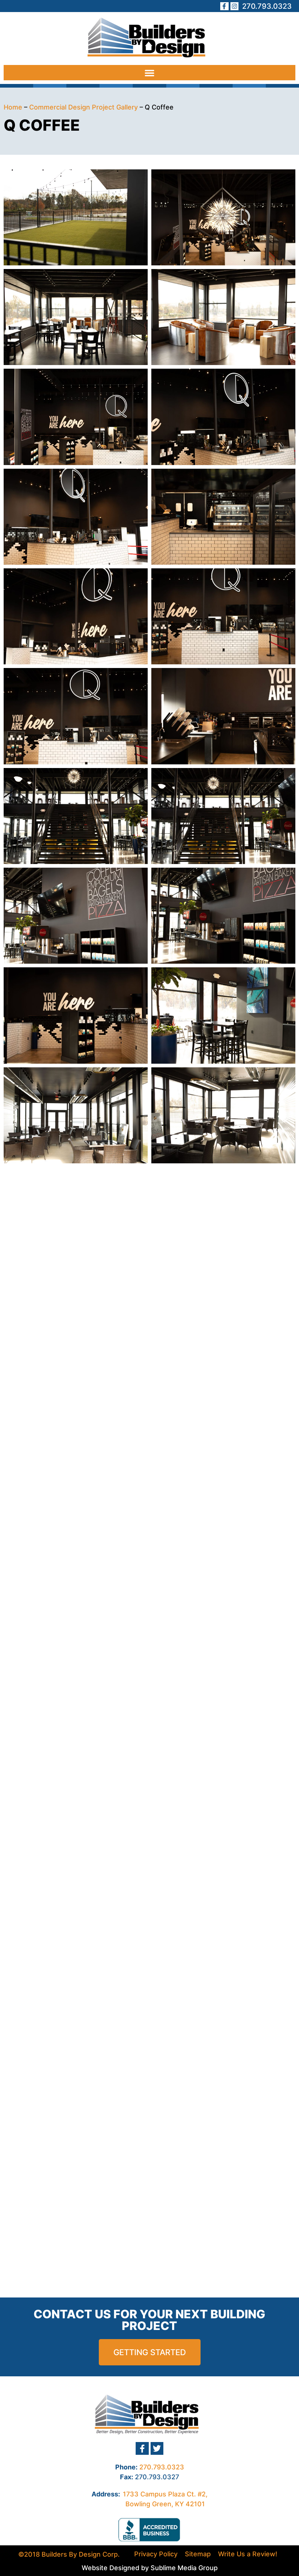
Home (13, 107)
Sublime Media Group (184, 2568)
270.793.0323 (162, 2467)
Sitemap (198, 2554)
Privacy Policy (156, 2554)
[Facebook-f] (224, 6)
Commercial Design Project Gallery (84, 107)
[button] (149, 73)
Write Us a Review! (248, 2554)
